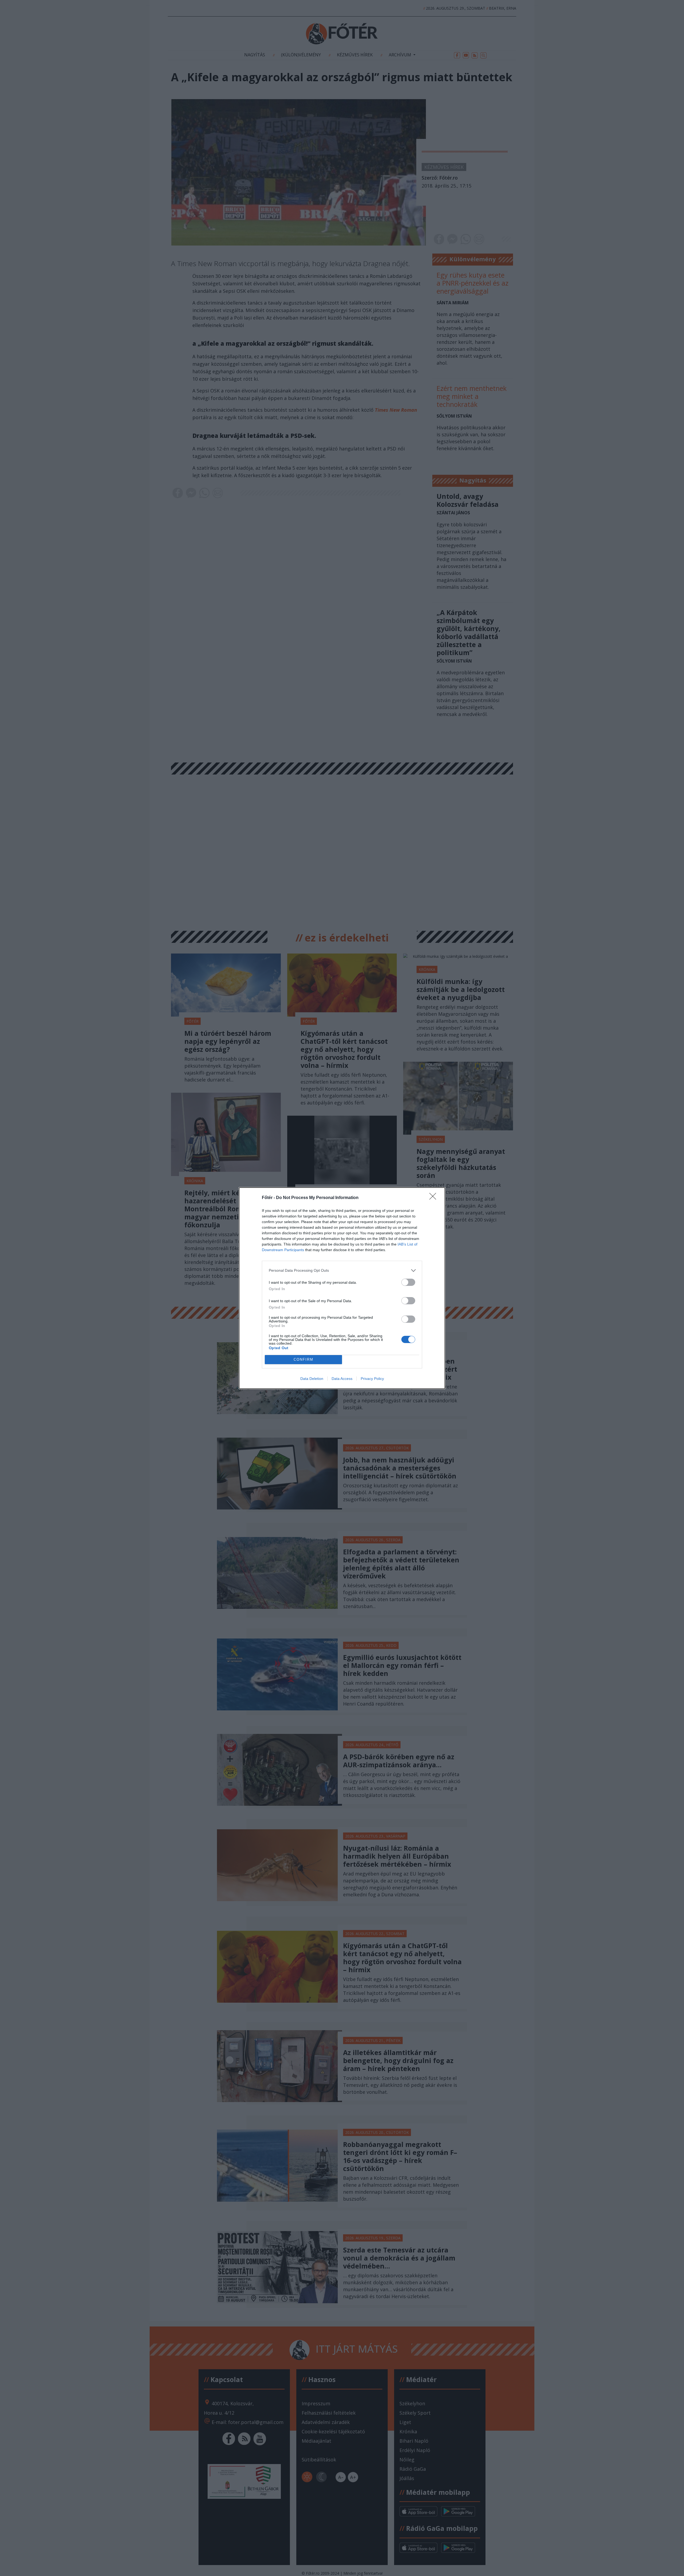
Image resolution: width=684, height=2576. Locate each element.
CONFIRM (304, 1359)
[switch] (408, 1282)
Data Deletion (312, 1379)
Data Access (342, 1379)
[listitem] (342, 1271)
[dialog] (342, 1288)
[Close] (434, 1198)
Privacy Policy (372, 1379)
